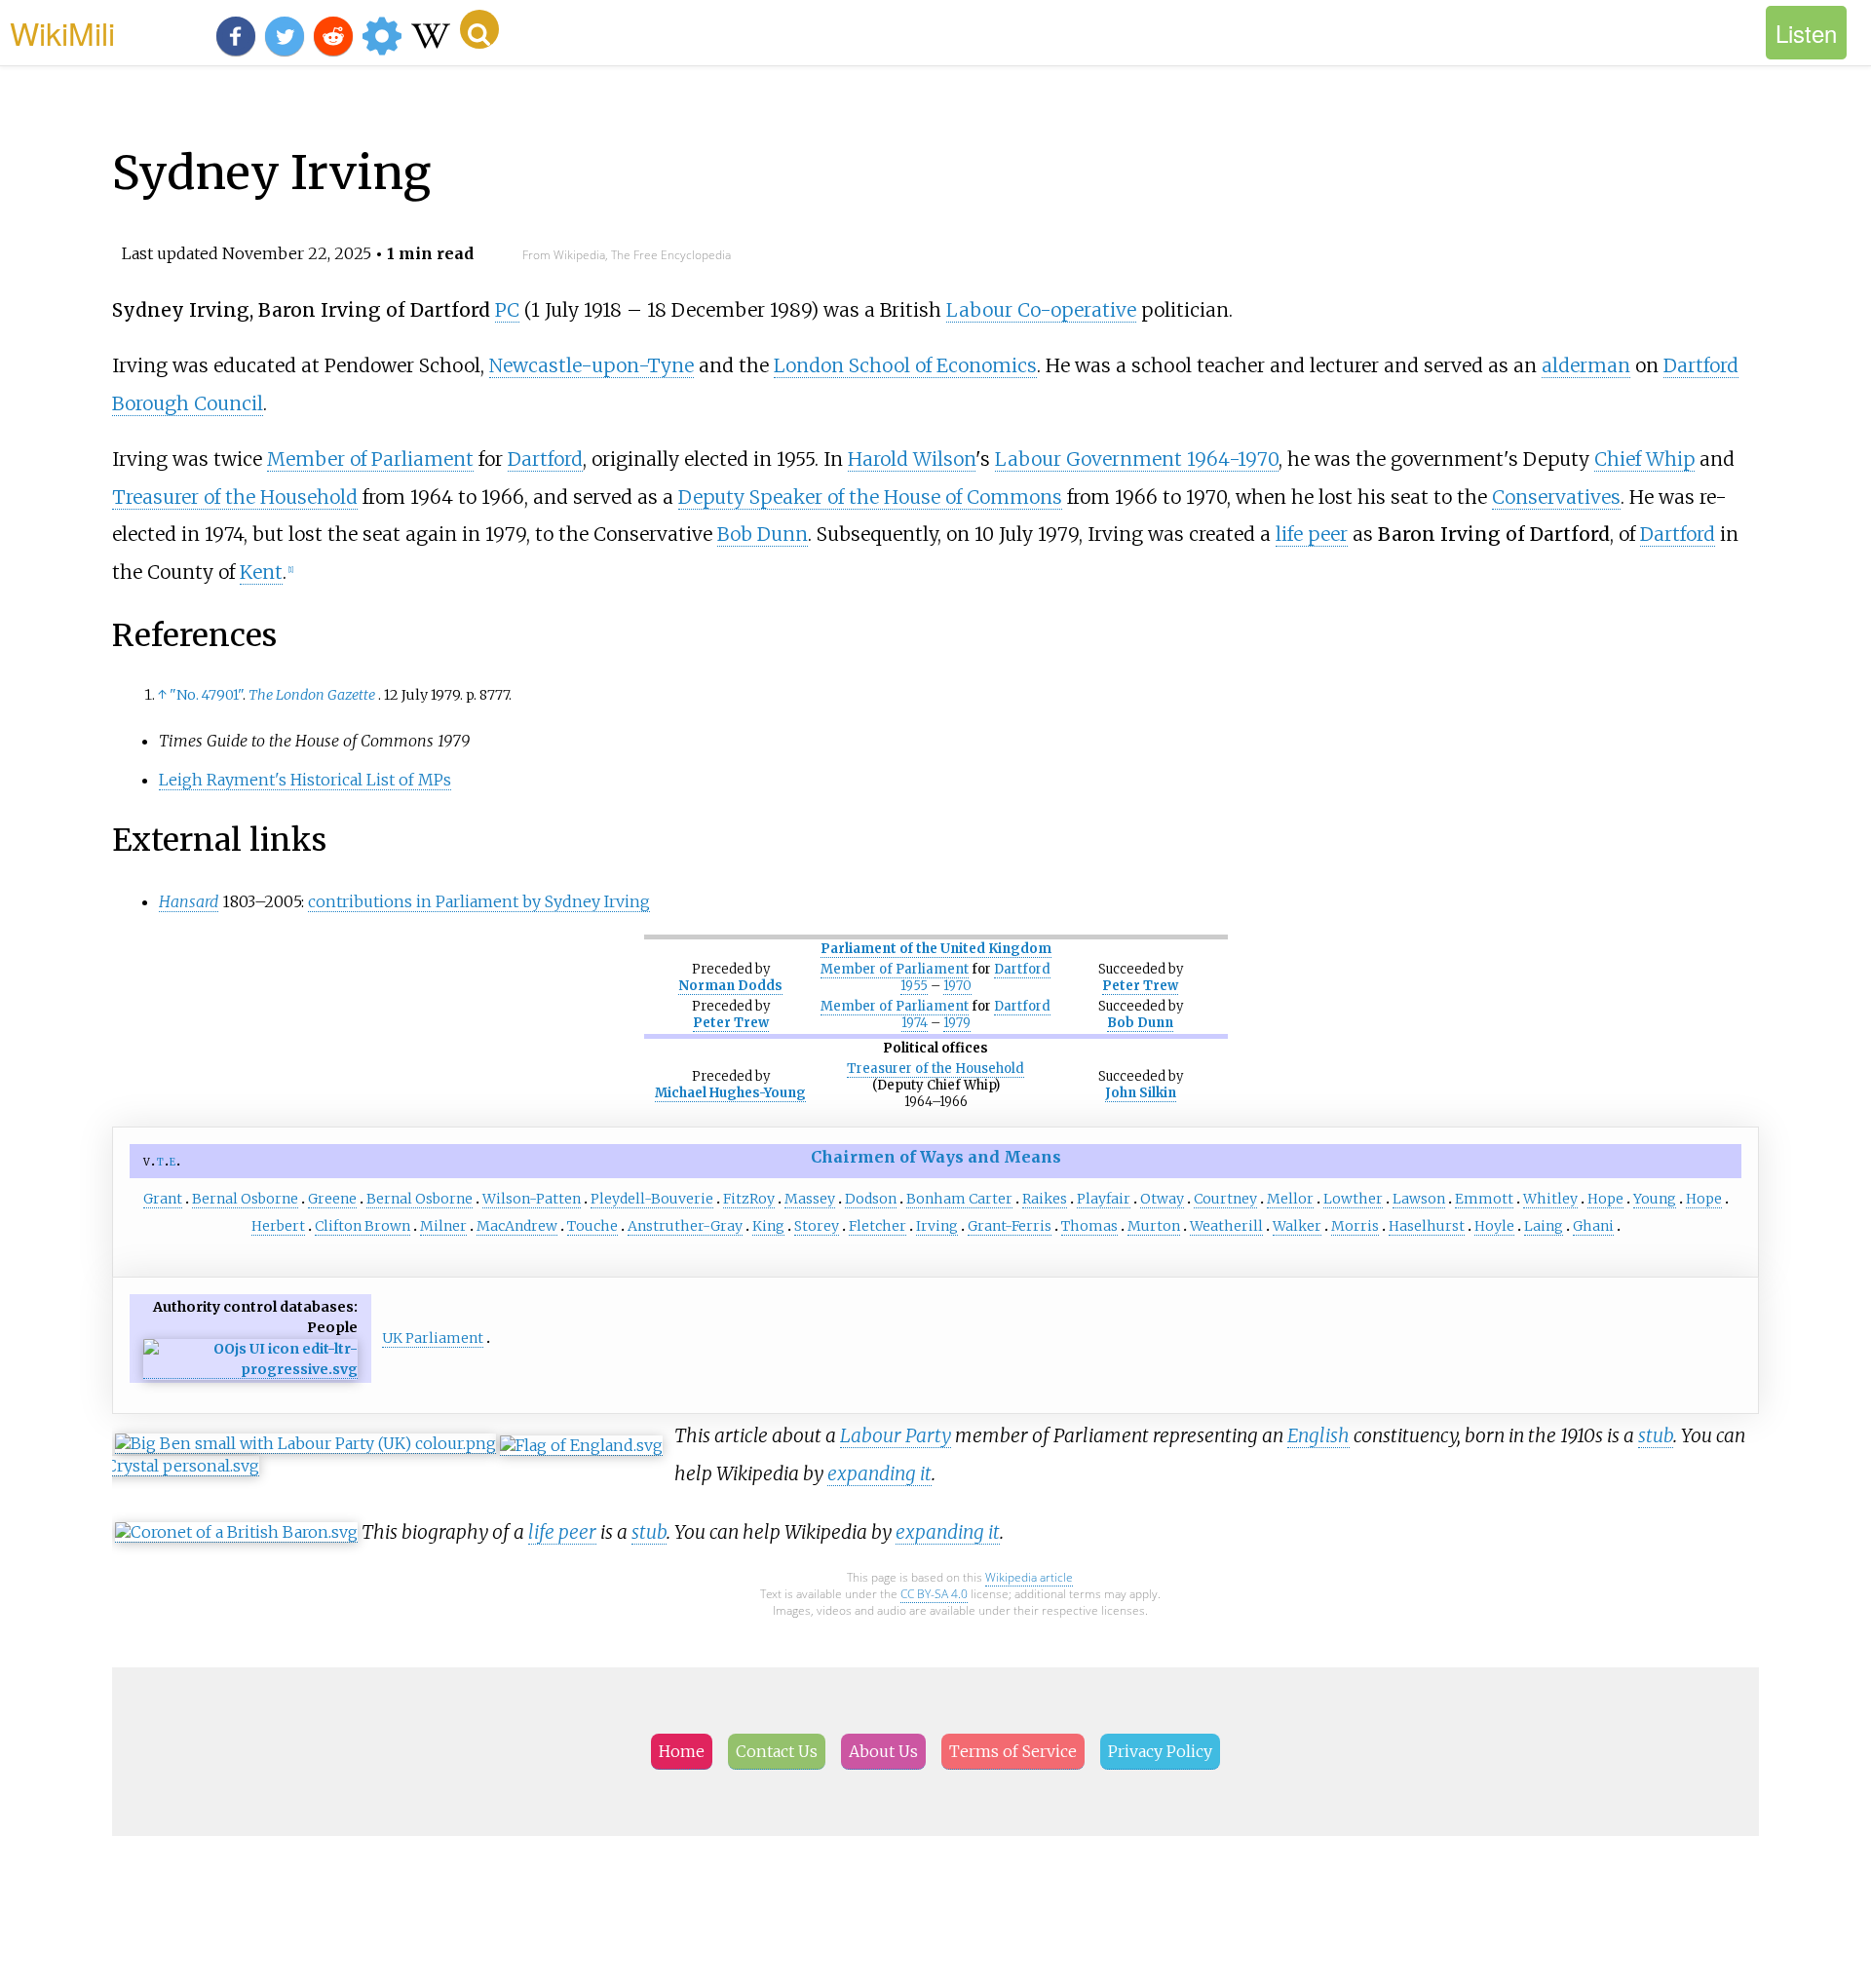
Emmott (1484, 1199)
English (1318, 1435)
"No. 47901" (206, 695)
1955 (914, 986)
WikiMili (62, 32)
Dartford (545, 459)
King (768, 1226)
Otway (1162, 1199)
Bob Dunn (763, 534)
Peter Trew (1140, 986)
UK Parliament (433, 1338)
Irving (937, 1226)
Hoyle (1494, 1226)
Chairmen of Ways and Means (936, 1157)
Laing (1544, 1226)
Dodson (871, 1199)
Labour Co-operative (1041, 310)
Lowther (1353, 1199)
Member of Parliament (370, 459)
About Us (883, 1751)
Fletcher (878, 1226)
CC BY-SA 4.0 (934, 1594)
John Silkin (1141, 1093)
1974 (915, 1023)
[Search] (479, 29)
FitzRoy (749, 1199)
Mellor (1290, 1199)
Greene (332, 1199)
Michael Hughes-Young (730, 1093)
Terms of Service (1013, 1751)
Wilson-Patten (532, 1199)
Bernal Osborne (245, 1199)
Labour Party (896, 1435)
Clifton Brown (363, 1226)
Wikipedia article (1029, 1577)
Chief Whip (1644, 459)
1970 (957, 986)
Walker (1297, 1226)
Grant (163, 1199)
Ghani (1593, 1226)
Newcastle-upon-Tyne (592, 365)
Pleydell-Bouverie (652, 1199)
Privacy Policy (1160, 1751)
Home (682, 1751)
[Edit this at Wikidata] (250, 1370)
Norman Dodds (730, 986)
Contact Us (777, 1751)
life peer (1312, 534)
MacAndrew (517, 1226)
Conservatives (1556, 497)
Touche (592, 1226)
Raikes (1045, 1199)
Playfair (1104, 1199)
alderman (1586, 365)
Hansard (189, 901)
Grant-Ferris (1010, 1226)
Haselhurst (1427, 1226)
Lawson (1419, 1199)
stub (1656, 1435)
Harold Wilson (912, 459)
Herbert (278, 1226)
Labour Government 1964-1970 (1137, 459)
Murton (1154, 1226)
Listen (1806, 33)
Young (1655, 1199)
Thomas (1089, 1226)
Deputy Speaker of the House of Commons (870, 497)
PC (507, 310)
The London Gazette (312, 695)
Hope (1605, 1199)
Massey (810, 1199)
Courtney (1225, 1199)
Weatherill (1226, 1226)
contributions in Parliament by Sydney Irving (479, 901)
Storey (817, 1226)
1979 (957, 1023)
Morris (1355, 1226)
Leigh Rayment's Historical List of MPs (305, 780)
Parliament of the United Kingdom (936, 949)
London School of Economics (905, 365)
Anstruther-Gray (685, 1226)
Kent (261, 572)
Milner (443, 1226)
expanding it (879, 1473)
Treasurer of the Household (235, 497)
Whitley (1550, 1199)
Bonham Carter (959, 1199)
